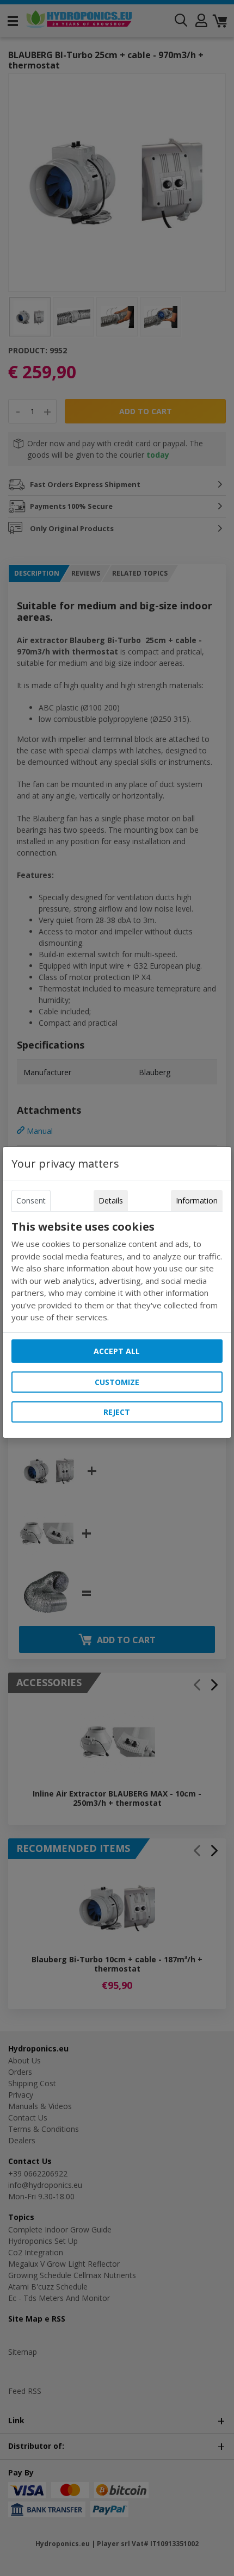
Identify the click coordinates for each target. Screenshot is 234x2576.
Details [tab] (111, 1200)
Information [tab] (197, 1200)
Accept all (117, 1351)
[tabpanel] (117, 1272)
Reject (117, 1412)
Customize (117, 1382)
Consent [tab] (31, 1200)
